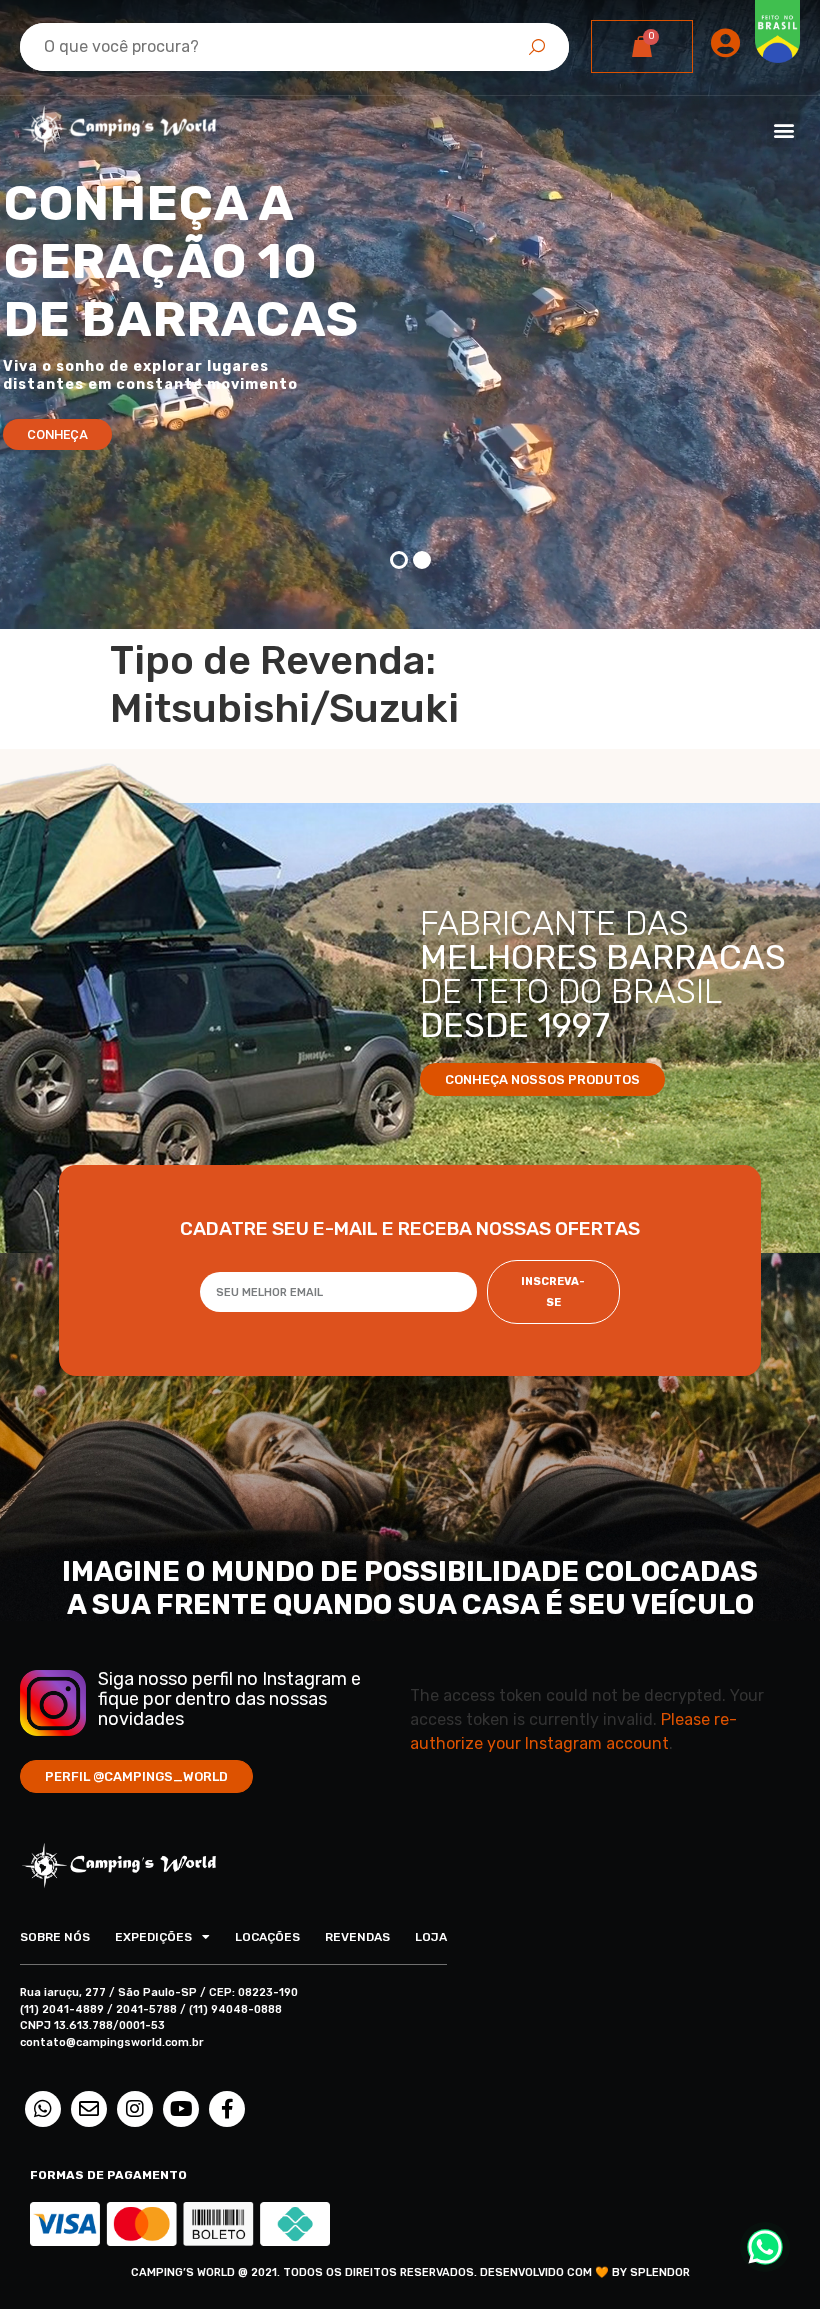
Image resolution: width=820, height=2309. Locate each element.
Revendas (357, 1937)
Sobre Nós (55, 1937)
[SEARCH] (537, 47)
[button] (783, 130)
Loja (431, 1937)
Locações (267, 1937)
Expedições (153, 1937)
